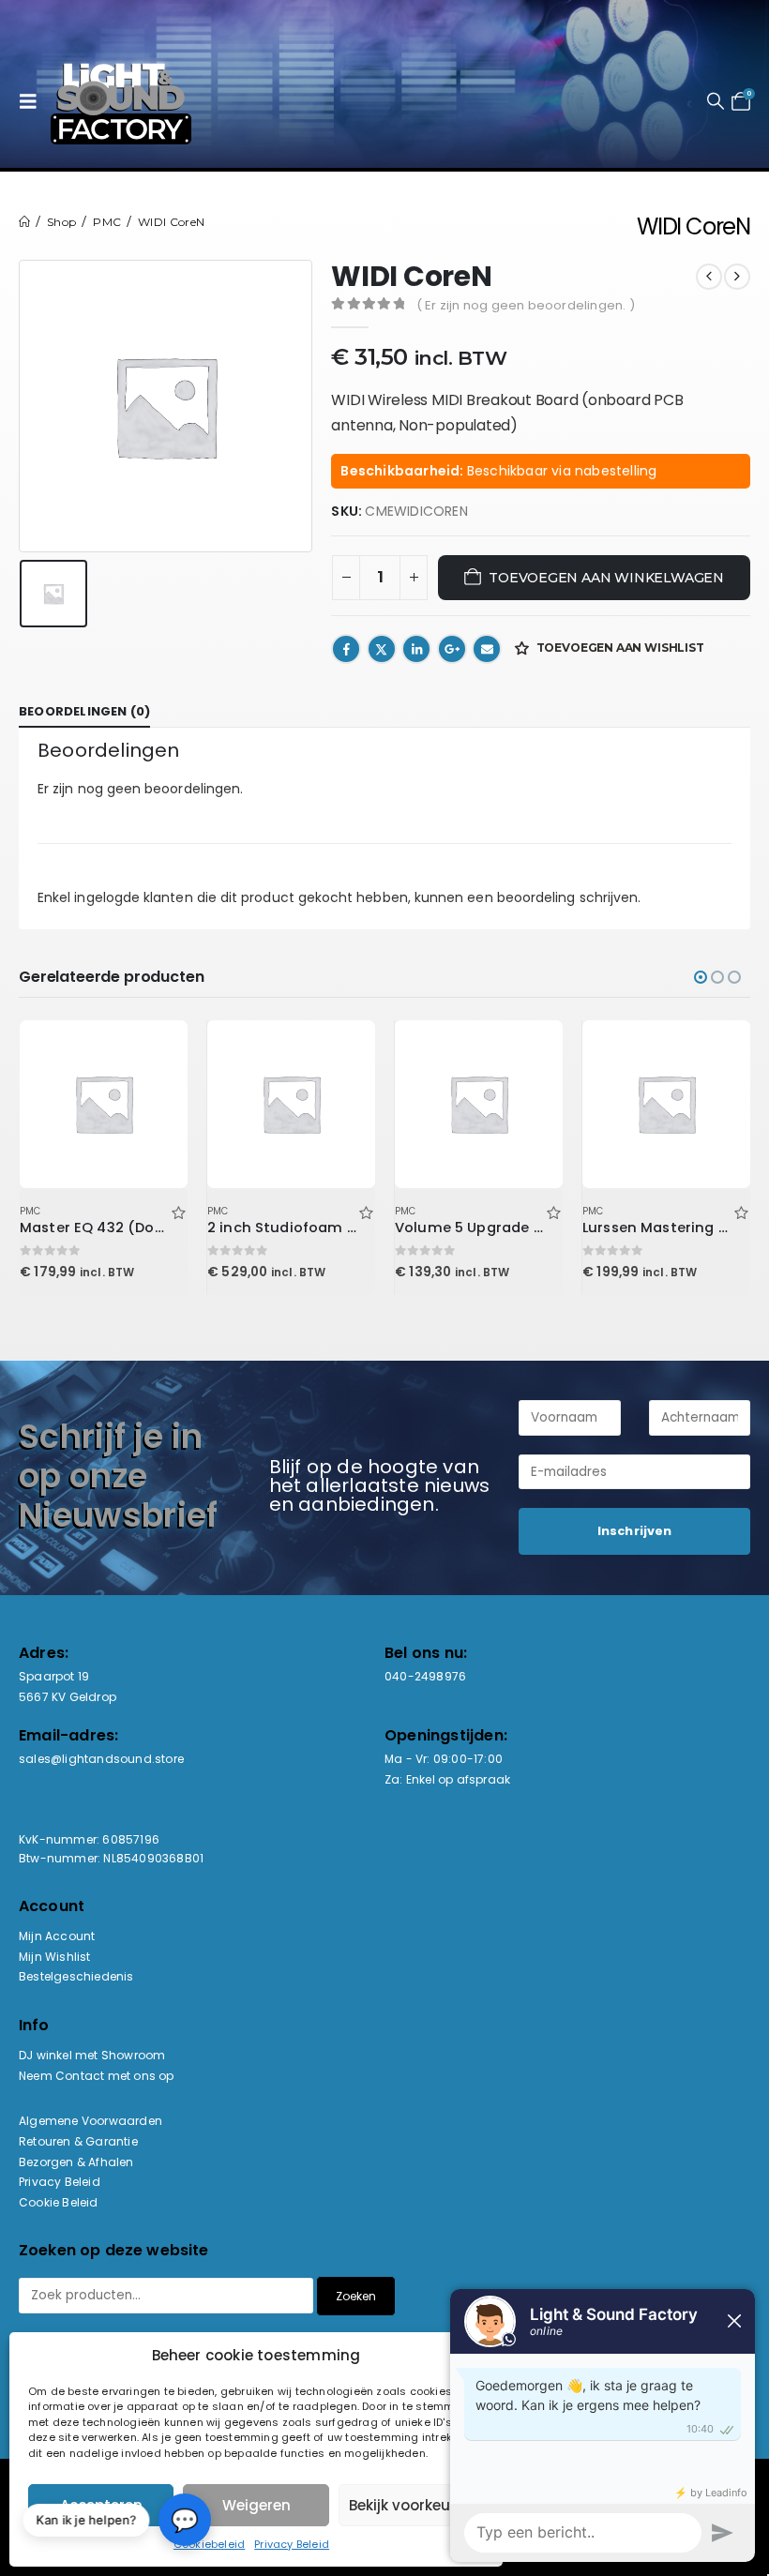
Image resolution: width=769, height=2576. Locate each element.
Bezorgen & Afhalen (76, 2162)
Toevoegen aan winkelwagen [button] (157, 1051)
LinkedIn (416, 649)
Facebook (346, 649)
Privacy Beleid (292, 2544)
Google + (452, 649)
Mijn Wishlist (55, 1957)
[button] (33, 101)
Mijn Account (57, 1936)
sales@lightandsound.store (101, 1759)
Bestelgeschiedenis (76, 1976)
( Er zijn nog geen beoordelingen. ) (526, 305)
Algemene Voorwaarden (90, 2121)
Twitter (382, 649)
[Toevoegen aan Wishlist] (178, 1211)
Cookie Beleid (59, 2202)
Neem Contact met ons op (97, 2076)
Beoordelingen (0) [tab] (84, 711)
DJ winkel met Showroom (92, 2055)
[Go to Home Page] (24, 222)
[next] (737, 277)
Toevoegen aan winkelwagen (606, 578)
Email (487, 649)
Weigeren (256, 2505)
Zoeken (356, 2296)
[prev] (709, 277)
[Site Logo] (121, 101)
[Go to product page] (103, 1104)
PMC (30, 1211)
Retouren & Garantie (78, 2141)
